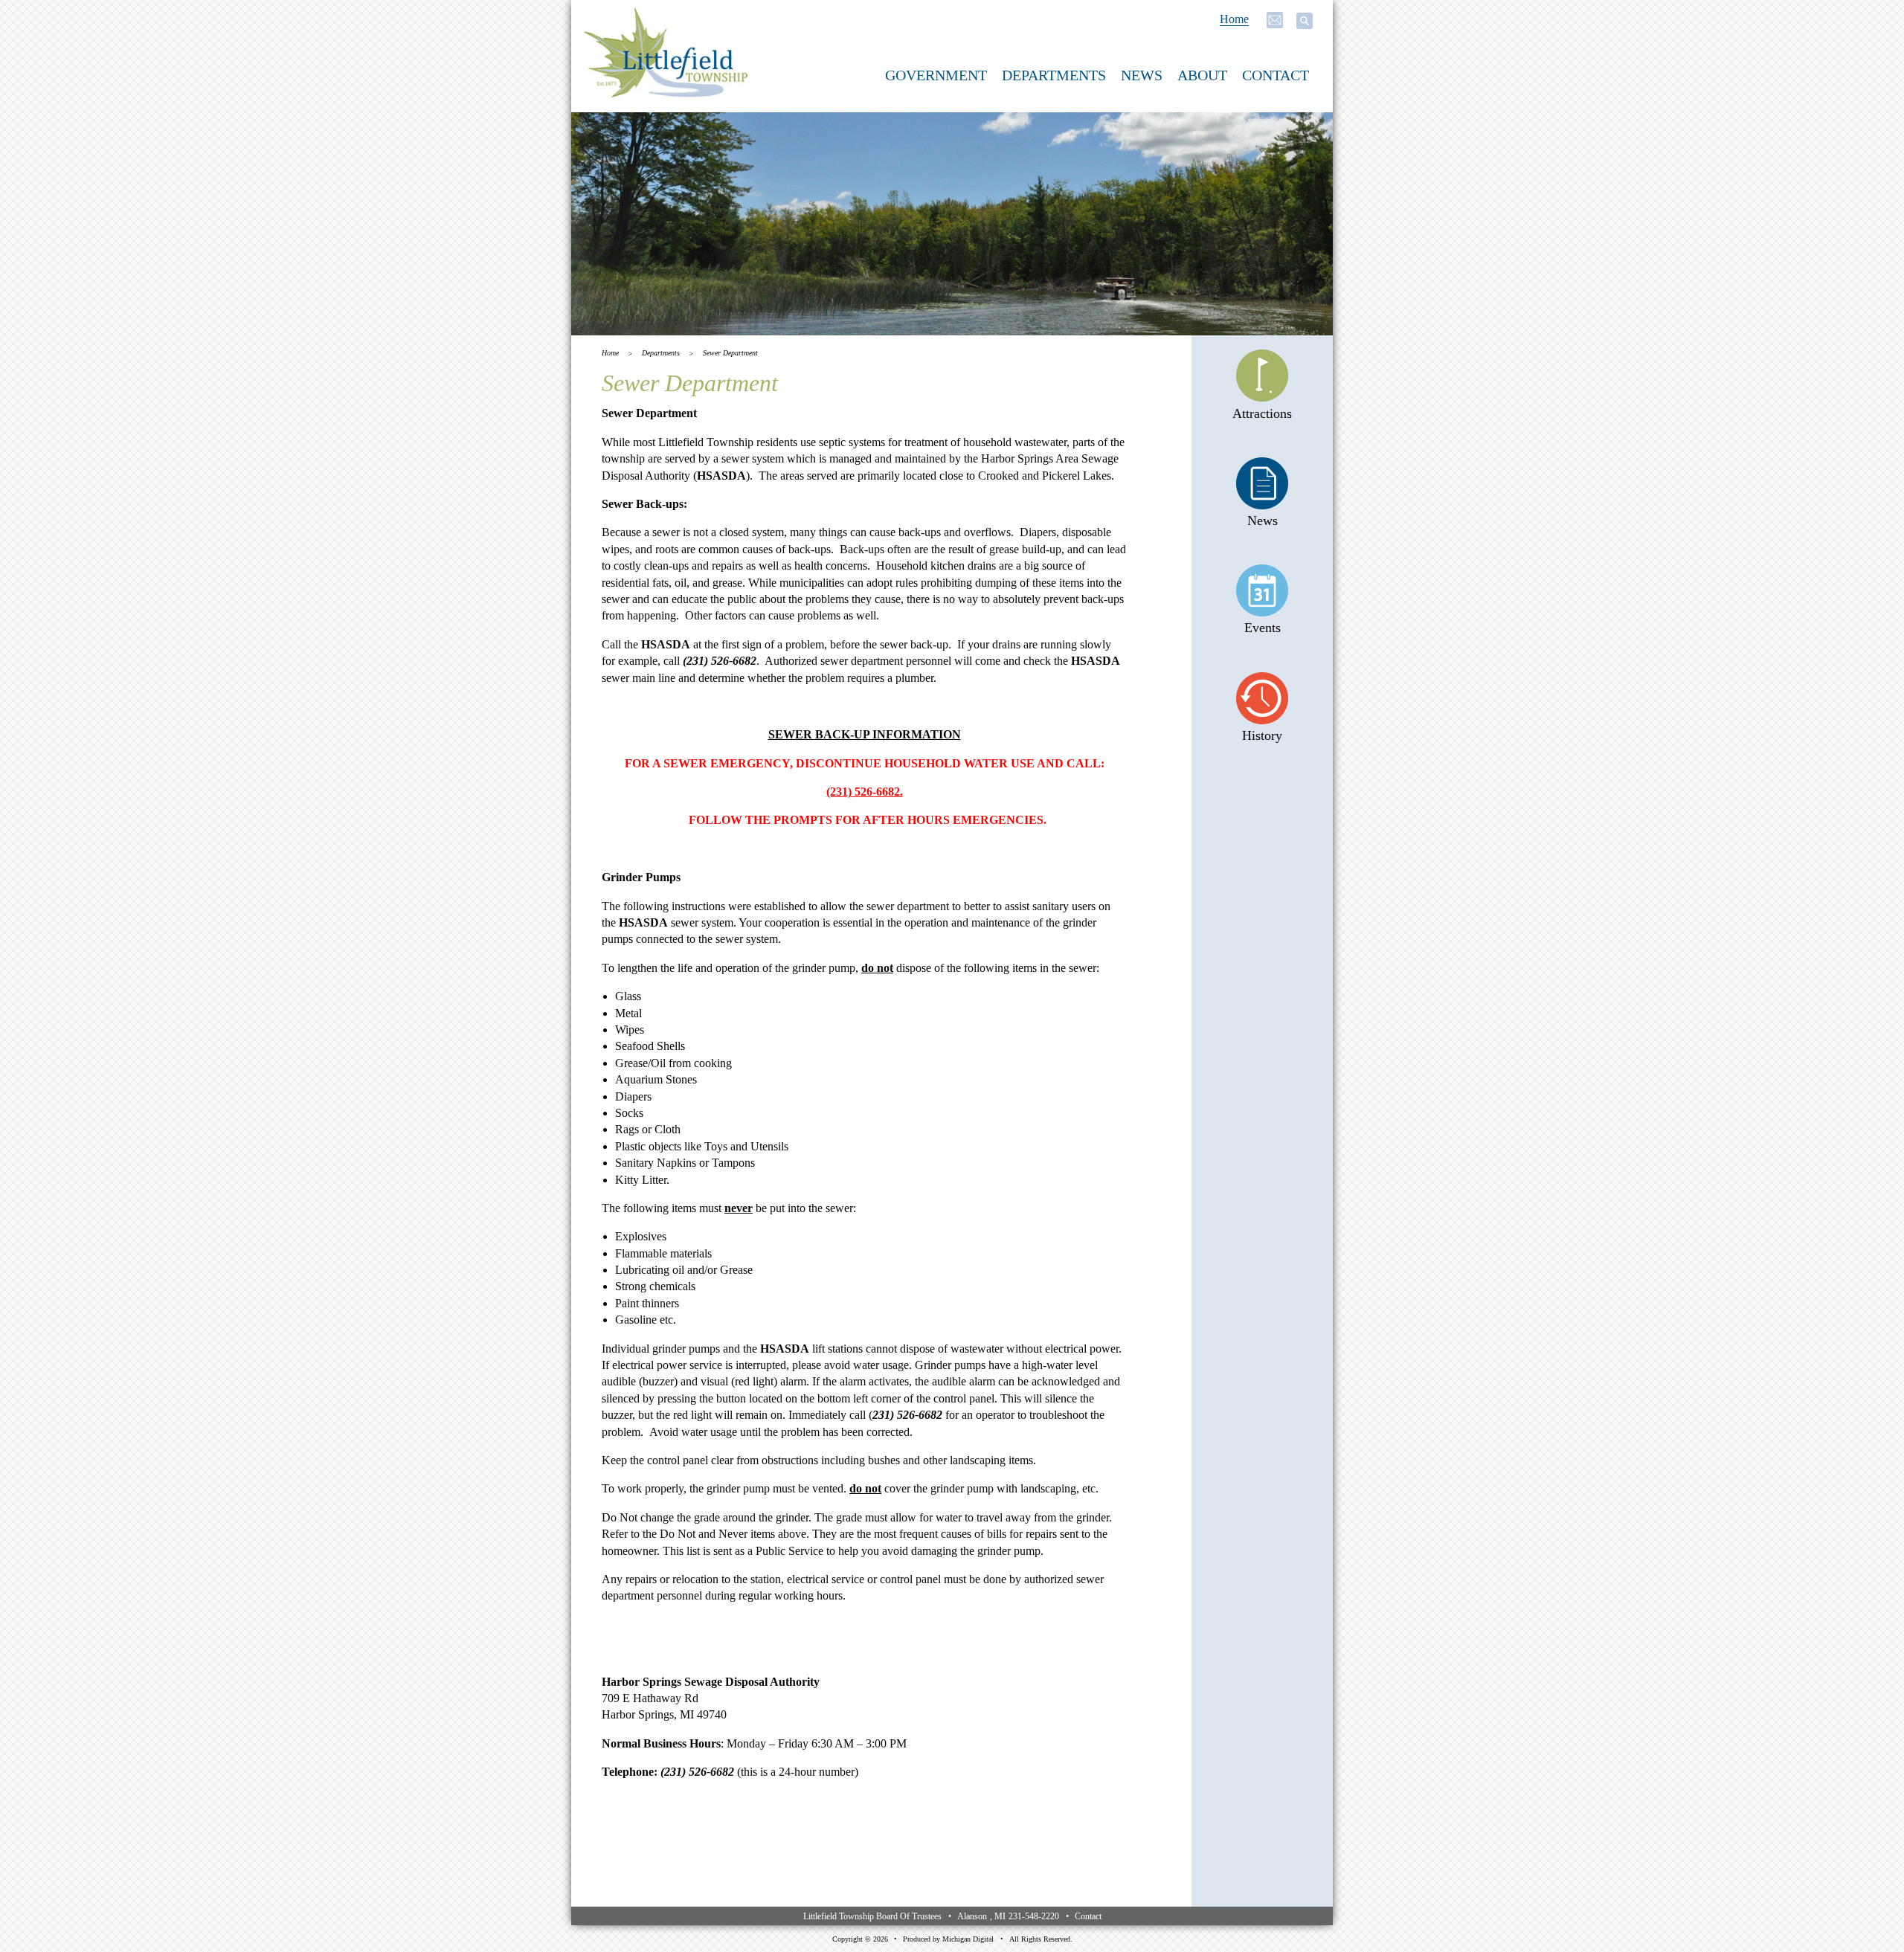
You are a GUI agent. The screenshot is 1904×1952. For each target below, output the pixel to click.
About (1202, 75)
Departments (1054, 75)
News (1142, 75)
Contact (1276, 75)
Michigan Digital (968, 1939)
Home (1234, 19)
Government (936, 75)
